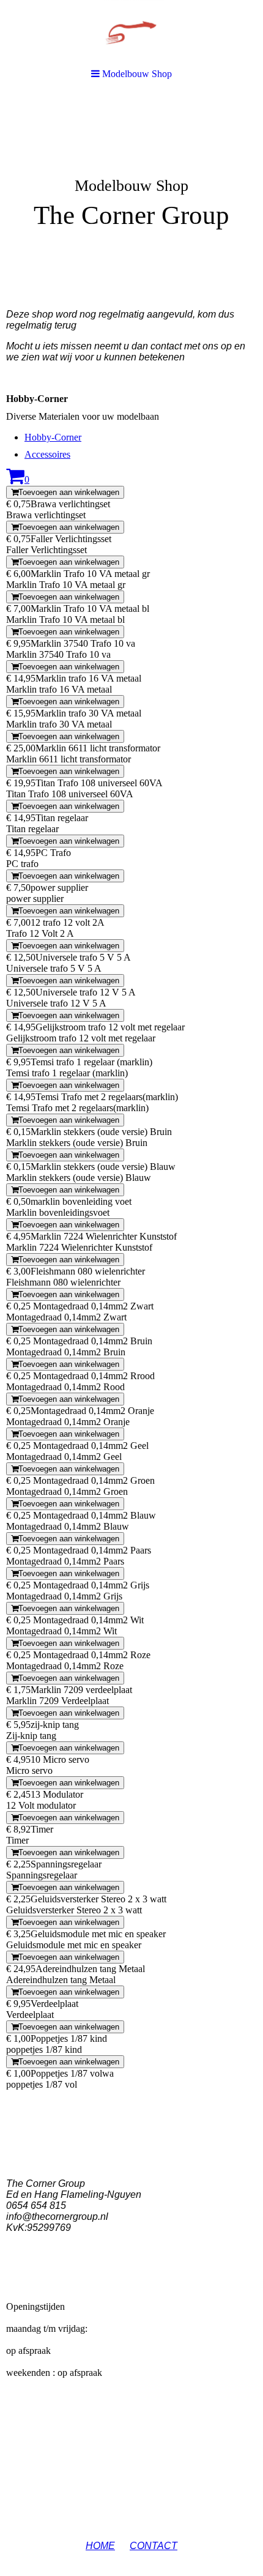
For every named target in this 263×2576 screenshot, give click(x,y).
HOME (100, 2546)
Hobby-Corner (53, 437)
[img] (131, 187)
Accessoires (47, 454)
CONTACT (154, 2546)
